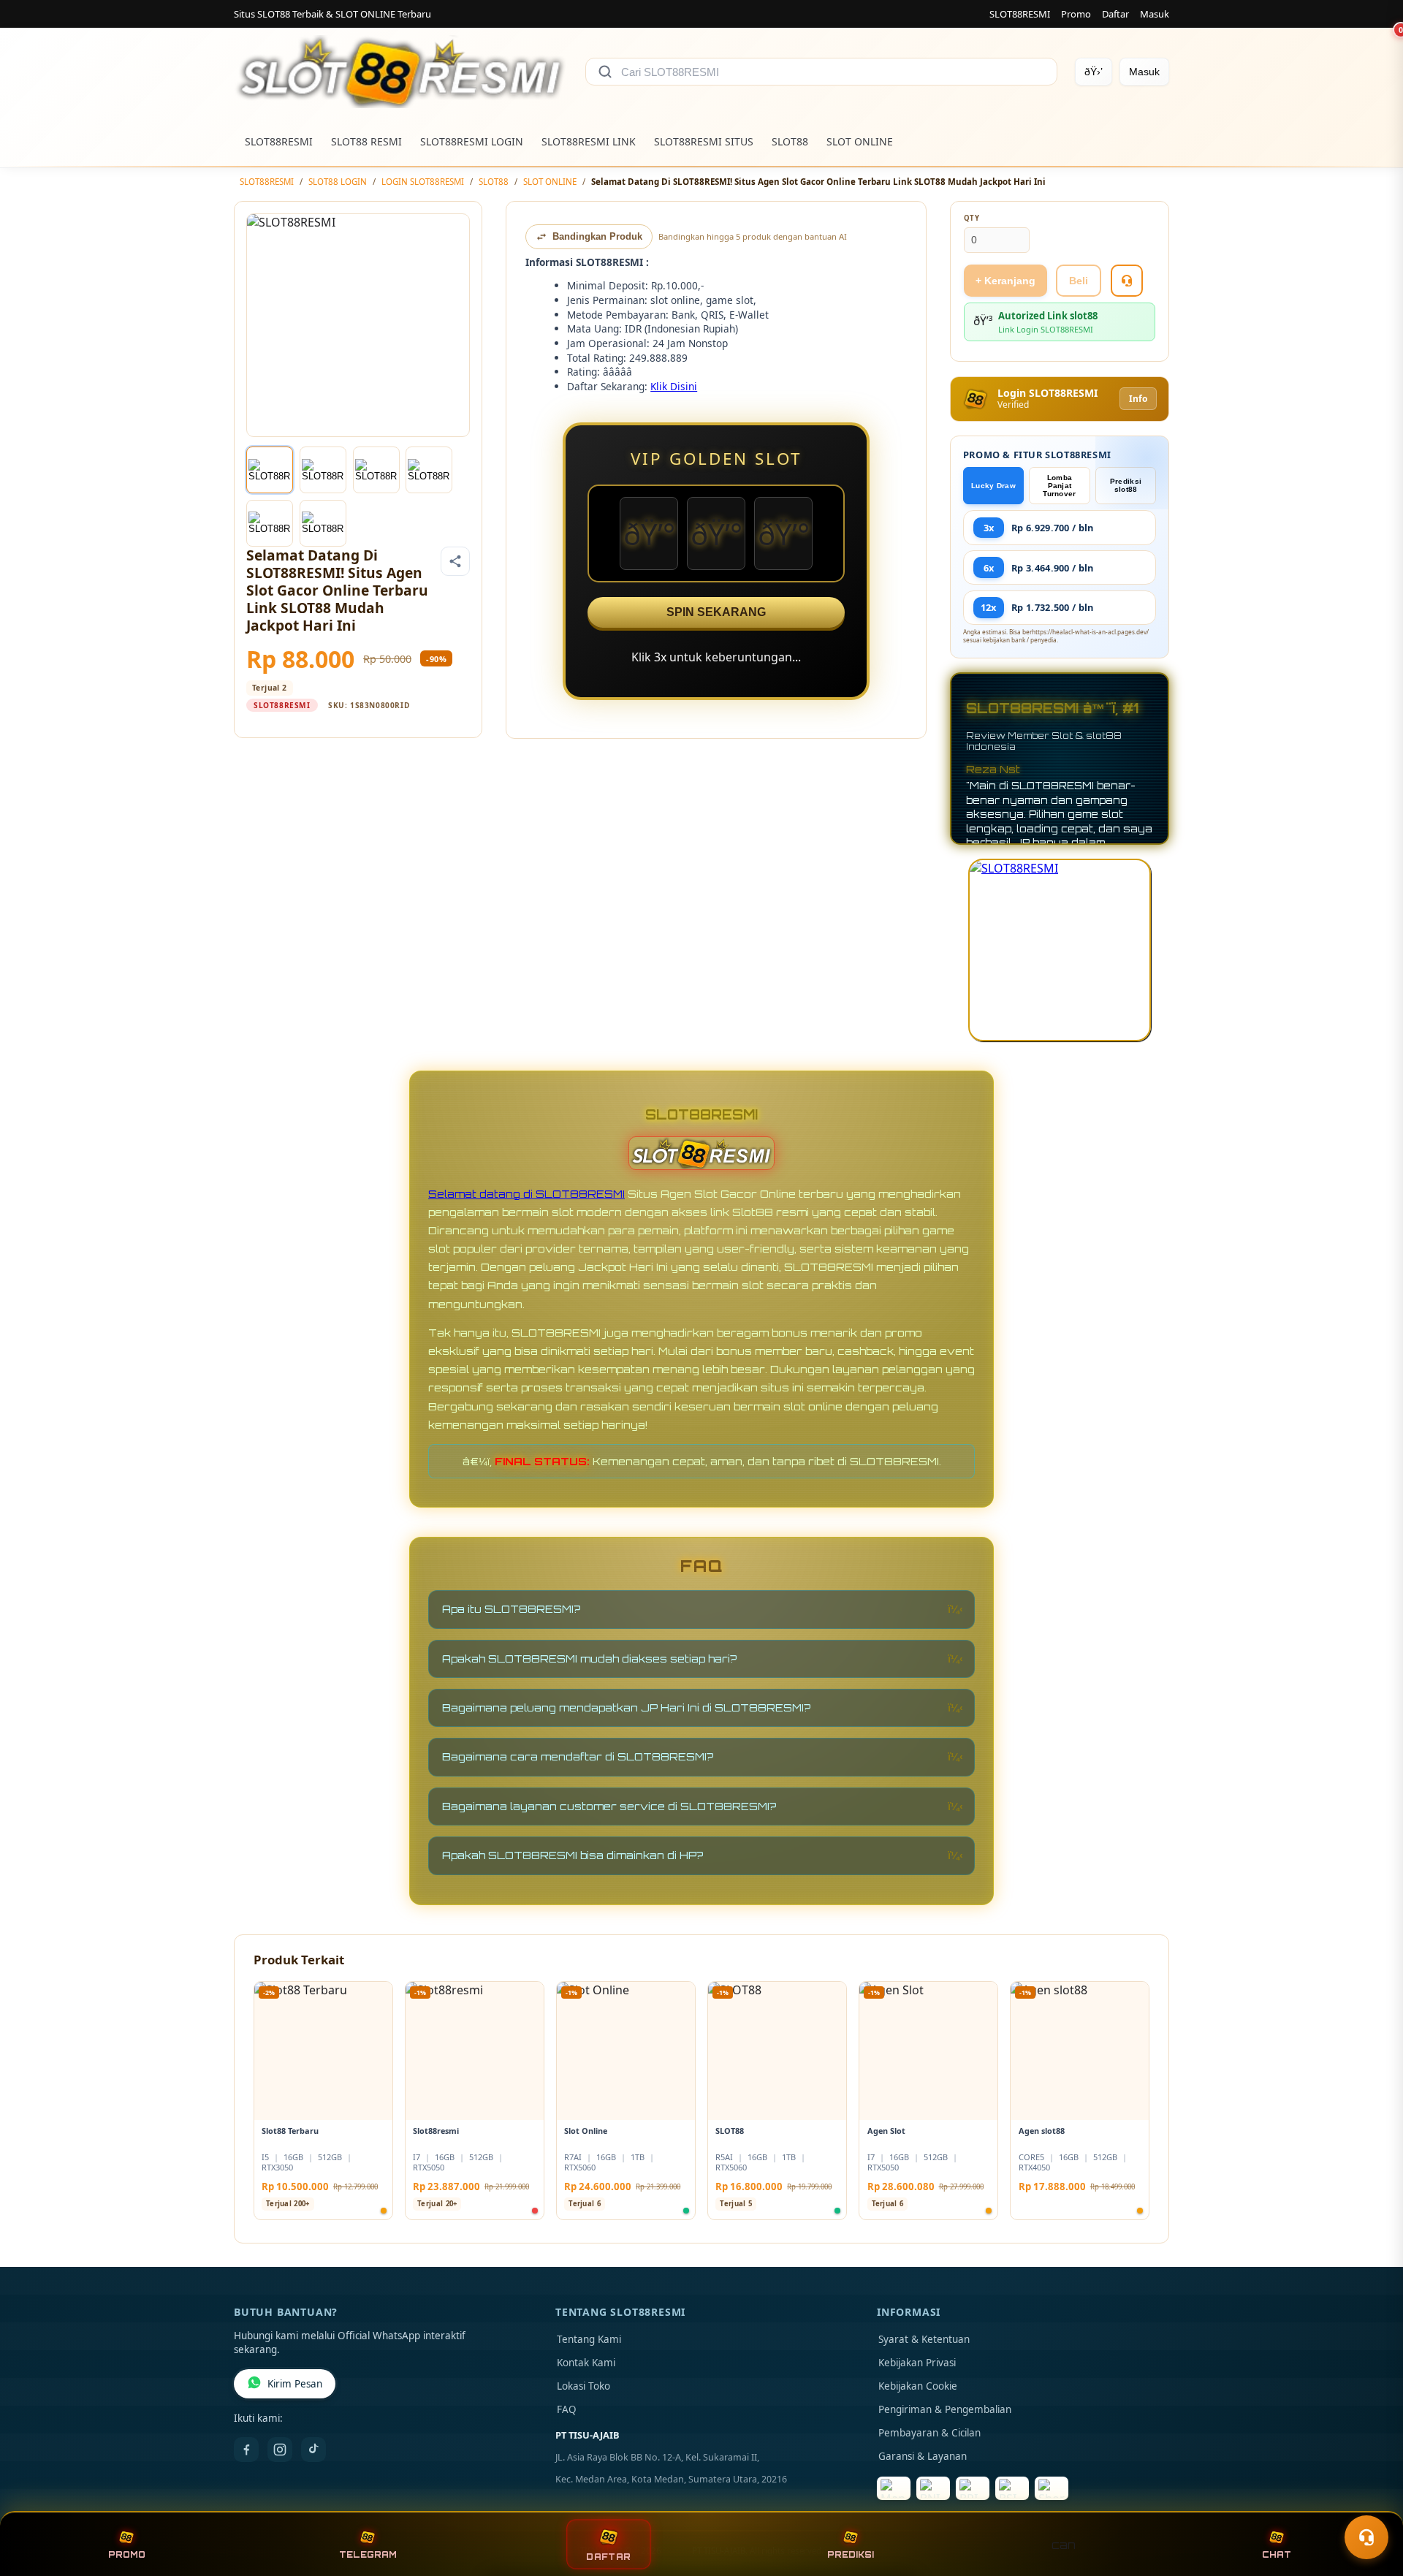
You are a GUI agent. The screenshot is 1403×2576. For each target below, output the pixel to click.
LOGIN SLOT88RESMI (423, 182)
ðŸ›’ (1094, 72)
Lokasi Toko (583, 2386)
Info (1138, 399)
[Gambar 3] (376, 470)
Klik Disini (674, 386)
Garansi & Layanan (923, 2456)
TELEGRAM (368, 2555)
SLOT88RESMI (1020, 14)
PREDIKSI (851, 2555)
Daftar (1115, 14)
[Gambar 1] (270, 470)
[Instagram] (280, 2450)
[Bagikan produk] (455, 561)
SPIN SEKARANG (716, 612)
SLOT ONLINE (860, 141)
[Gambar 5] (270, 523)
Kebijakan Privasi (917, 2363)
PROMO (127, 2555)
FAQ (567, 2409)
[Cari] (605, 72)
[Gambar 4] (429, 470)
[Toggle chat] (1366, 2537)
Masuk (1155, 14)
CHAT (1277, 2555)
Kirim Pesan (295, 2384)
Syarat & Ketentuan (924, 2339)
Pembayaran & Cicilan (929, 2433)
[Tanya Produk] (1127, 281)
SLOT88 (790, 141)
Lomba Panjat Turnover (1059, 486)
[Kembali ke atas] (1371, 2501)
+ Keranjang (1005, 281)
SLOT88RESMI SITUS (704, 141)
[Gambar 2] (323, 470)
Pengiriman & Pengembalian (945, 2409)
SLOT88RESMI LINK (589, 141)
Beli (1079, 281)
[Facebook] (246, 2450)
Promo (1076, 14)
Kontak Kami (586, 2363)
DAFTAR (609, 2557)
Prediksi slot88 (1126, 485)
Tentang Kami (589, 2339)
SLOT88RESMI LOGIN (472, 141)
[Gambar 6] (323, 523)
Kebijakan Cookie (918, 2386)
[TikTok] (313, 2450)
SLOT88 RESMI (366, 141)
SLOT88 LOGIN (338, 182)
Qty (972, 218)
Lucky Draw (993, 486)
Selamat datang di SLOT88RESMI (526, 1194)
